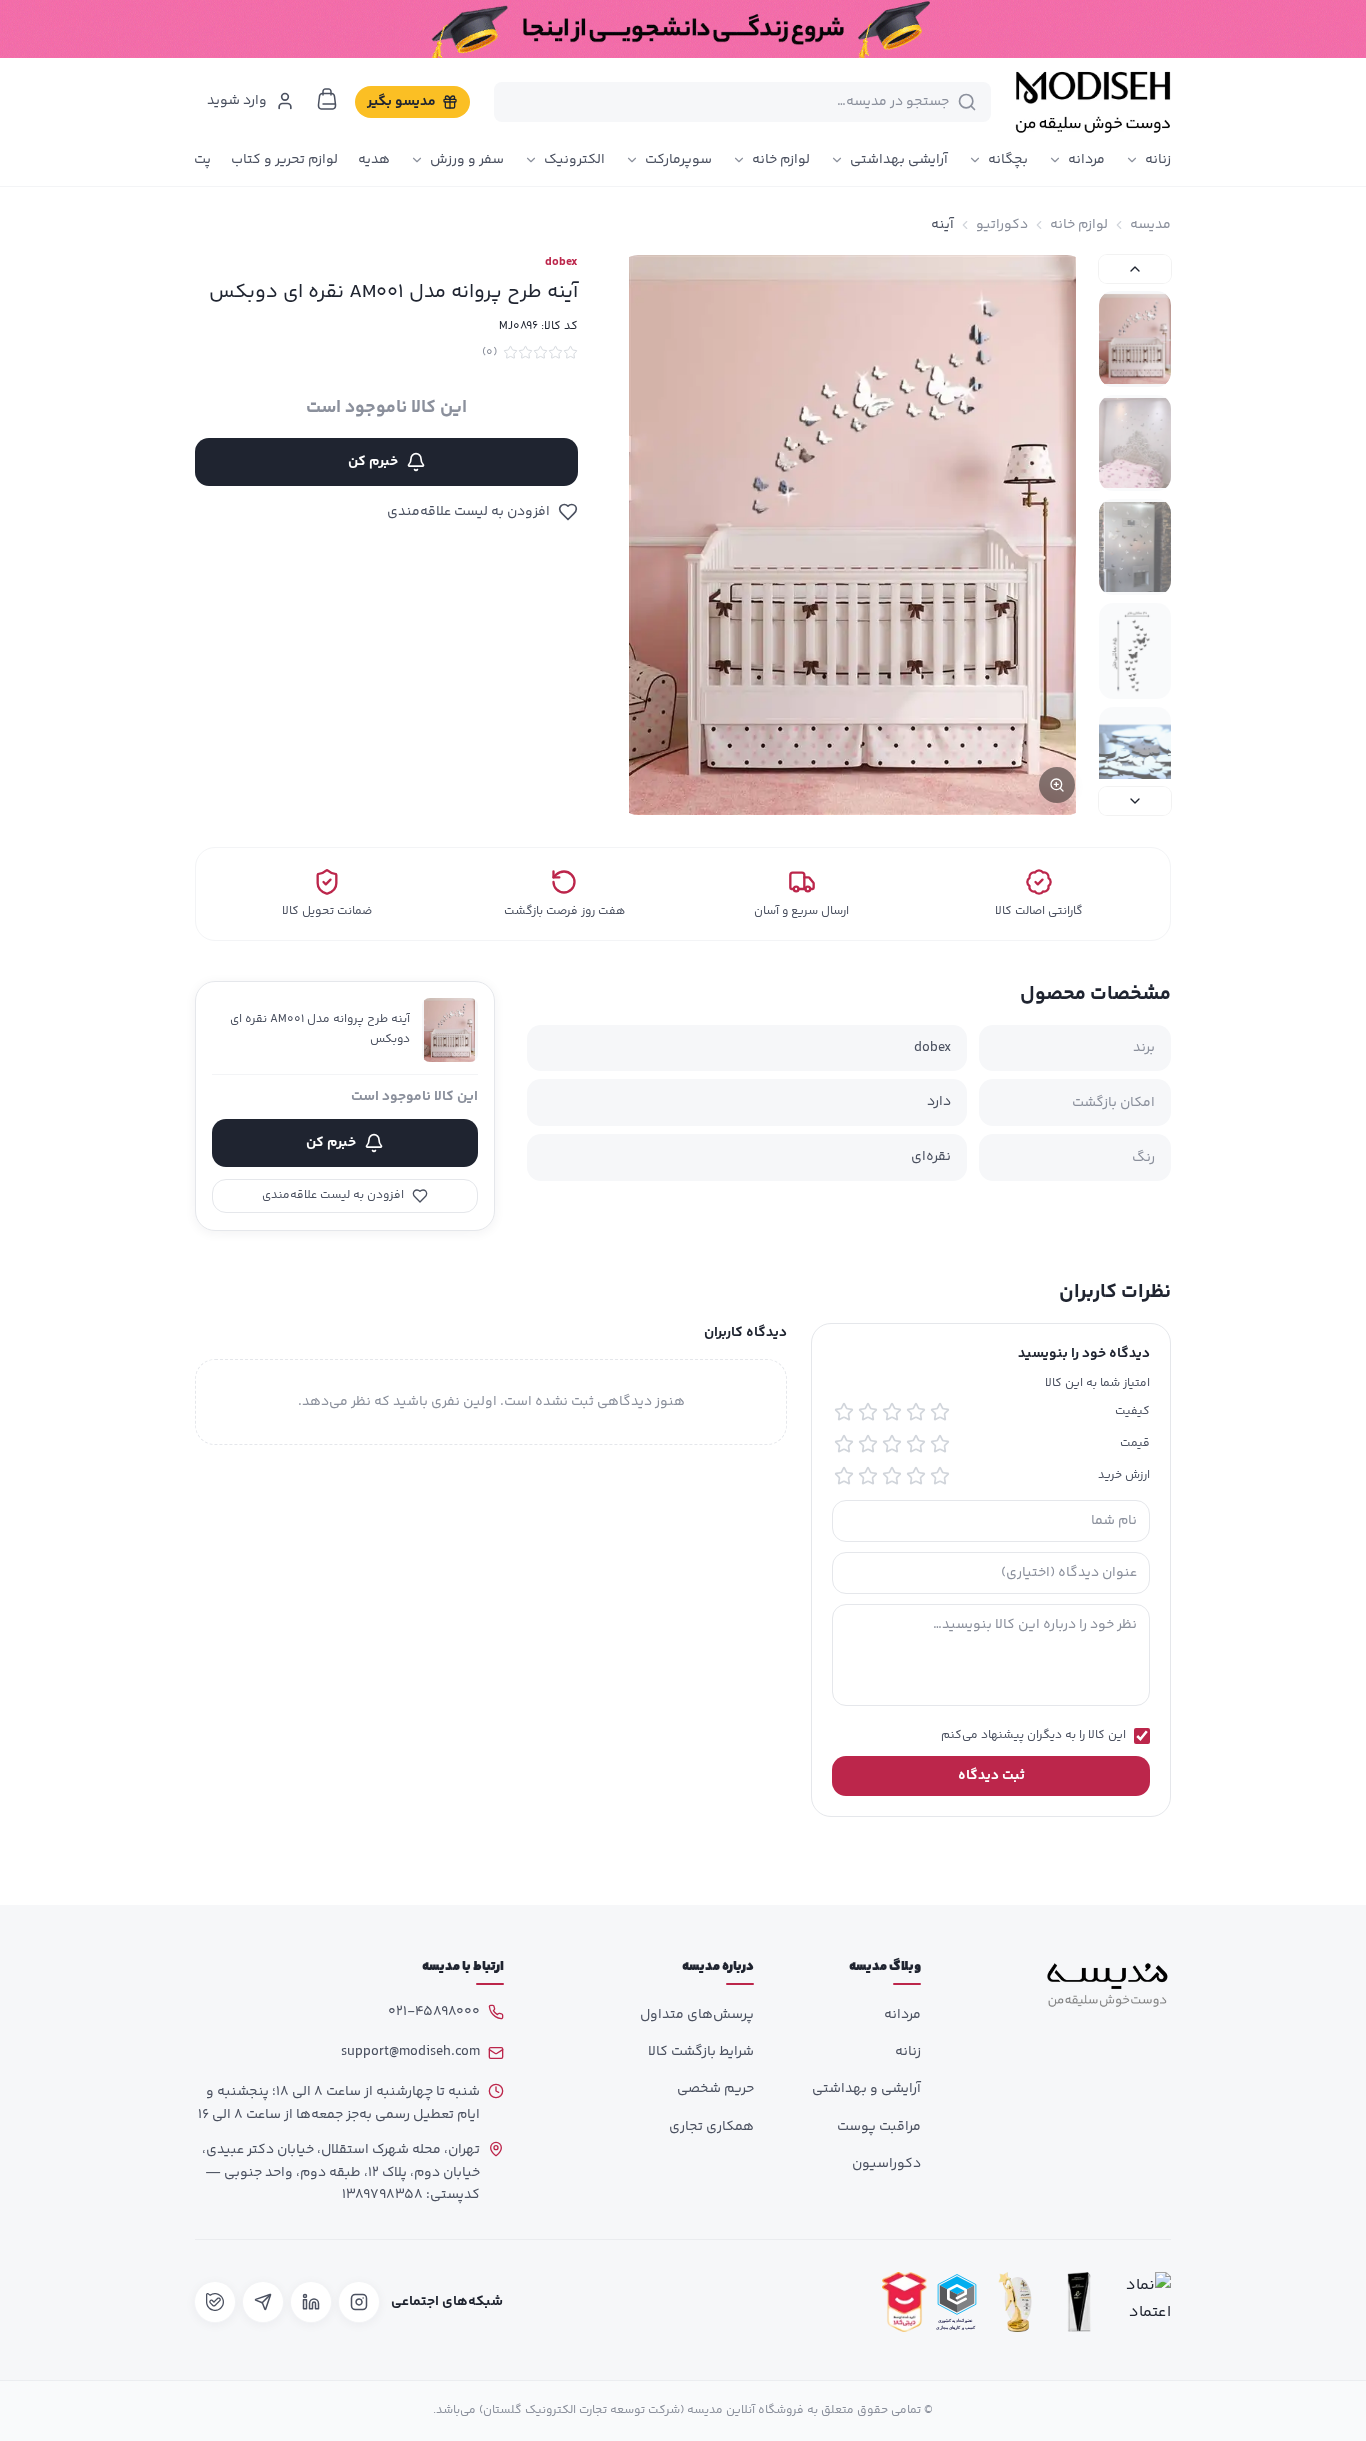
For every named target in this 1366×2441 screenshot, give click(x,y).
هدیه (374, 160)
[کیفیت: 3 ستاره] (892, 1412)
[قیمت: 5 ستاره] (844, 1444)
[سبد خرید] (327, 99)
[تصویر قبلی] (1135, 269)
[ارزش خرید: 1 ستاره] (940, 1476)
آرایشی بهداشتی (899, 160)
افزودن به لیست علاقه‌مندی (468, 512)
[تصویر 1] (1135, 339)
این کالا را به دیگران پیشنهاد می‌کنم (1033, 1736)
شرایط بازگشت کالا (701, 2052)
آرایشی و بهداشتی (866, 2089)
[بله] (215, 2302)
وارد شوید (237, 101)
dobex (561, 263)
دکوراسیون (886, 2164)
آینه (942, 225)
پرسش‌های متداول (697, 2015)
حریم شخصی (715, 2089)
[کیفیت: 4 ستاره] (868, 1412)
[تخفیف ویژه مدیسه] (683, 29)
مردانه (1086, 160)
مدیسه (1150, 225)
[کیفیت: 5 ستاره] (844, 1412)
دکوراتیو (1002, 225)
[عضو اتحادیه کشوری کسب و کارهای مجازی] (957, 2302)
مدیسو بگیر (401, 102)
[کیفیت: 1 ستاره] (940, 1412)
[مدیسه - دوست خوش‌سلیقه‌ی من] (1093, 102)
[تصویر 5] (1135, 755)
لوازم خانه (781, 160)
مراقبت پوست (879, 2127)
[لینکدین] (311, 2302)
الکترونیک (574, 160)
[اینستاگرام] (359, 2302)
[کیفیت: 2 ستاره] (916, 1412)
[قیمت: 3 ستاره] (892, 1444)
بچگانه (1008, 160)
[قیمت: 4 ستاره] (868, 1444)
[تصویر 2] (1135, 443)
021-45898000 (434, 2012)
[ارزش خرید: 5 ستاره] (844, 1476)
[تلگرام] (263, 2302)
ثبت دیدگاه (991, 1776)
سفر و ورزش (467, 160)
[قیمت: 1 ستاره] (940, 1444)
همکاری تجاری (711, 2127)
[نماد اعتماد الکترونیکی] (1143, 2302)
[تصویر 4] (1135, 651)
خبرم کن (373, 462)
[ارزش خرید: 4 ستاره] (868, 1476)
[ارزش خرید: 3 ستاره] (892, 1476)
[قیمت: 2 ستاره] (916, 1444)
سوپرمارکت (678, 160)
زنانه (1158, 160)
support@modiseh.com (410, 2052)
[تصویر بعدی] (1135, 801)
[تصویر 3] (1135, 547)
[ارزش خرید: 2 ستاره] (916, 1476)
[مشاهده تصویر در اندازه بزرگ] (852, 535)
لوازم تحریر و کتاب (284, 160)
